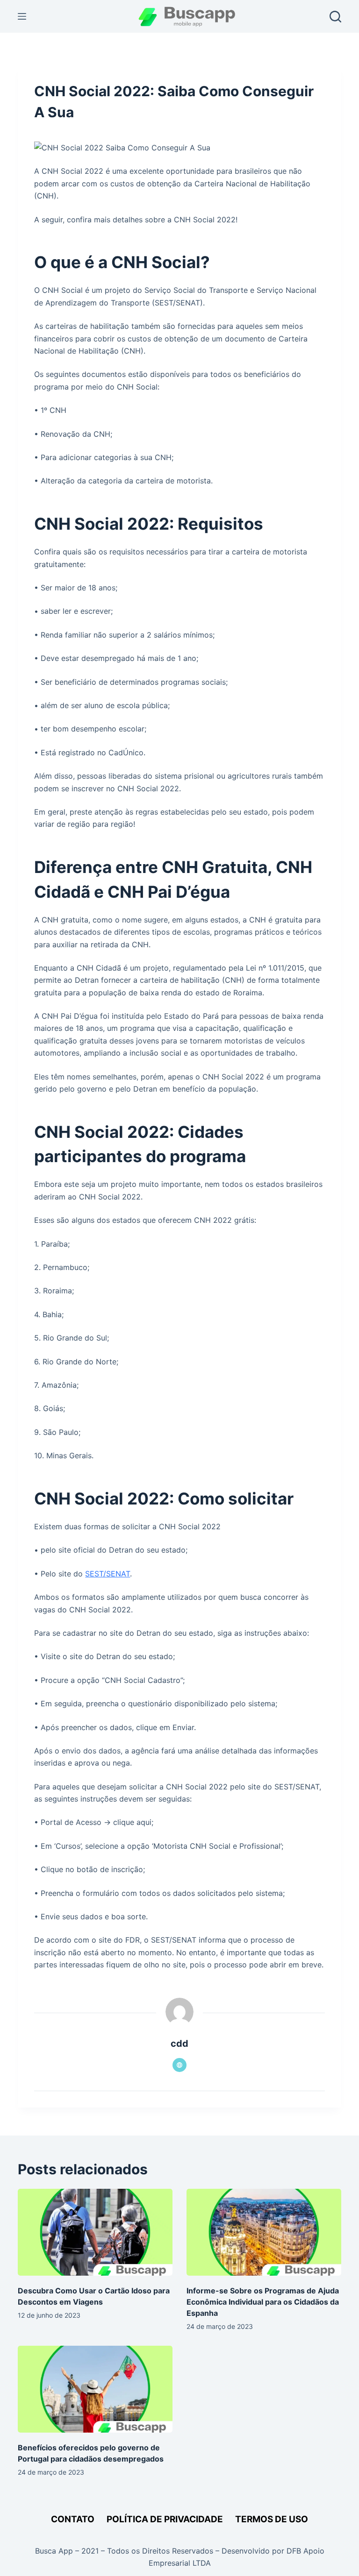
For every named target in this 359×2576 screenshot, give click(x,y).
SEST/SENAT (108, 1574)
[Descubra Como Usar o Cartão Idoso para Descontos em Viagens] (95, 2232)
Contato (73, 2519)
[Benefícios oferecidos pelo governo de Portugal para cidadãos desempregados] (95, 2389)
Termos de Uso (272, 2519)
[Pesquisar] (335, 17)
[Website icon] (179, 2065)
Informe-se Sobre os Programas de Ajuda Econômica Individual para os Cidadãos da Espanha (263, 2302)
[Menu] (22, 16)
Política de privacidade (165, 2519)
